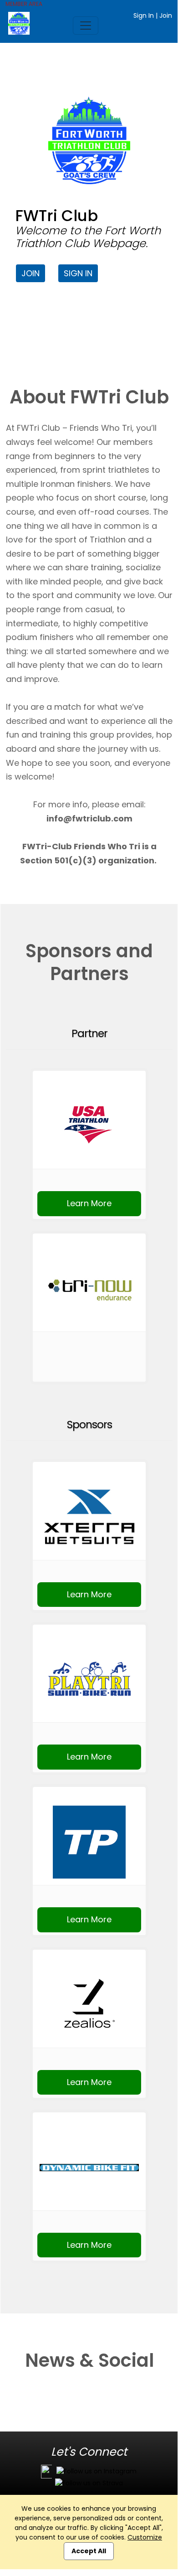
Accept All (89, 2551)
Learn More (89, 1203)
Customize (145, 2537)
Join (166, 15)
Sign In (144, 15)
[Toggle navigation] (86, 26)
